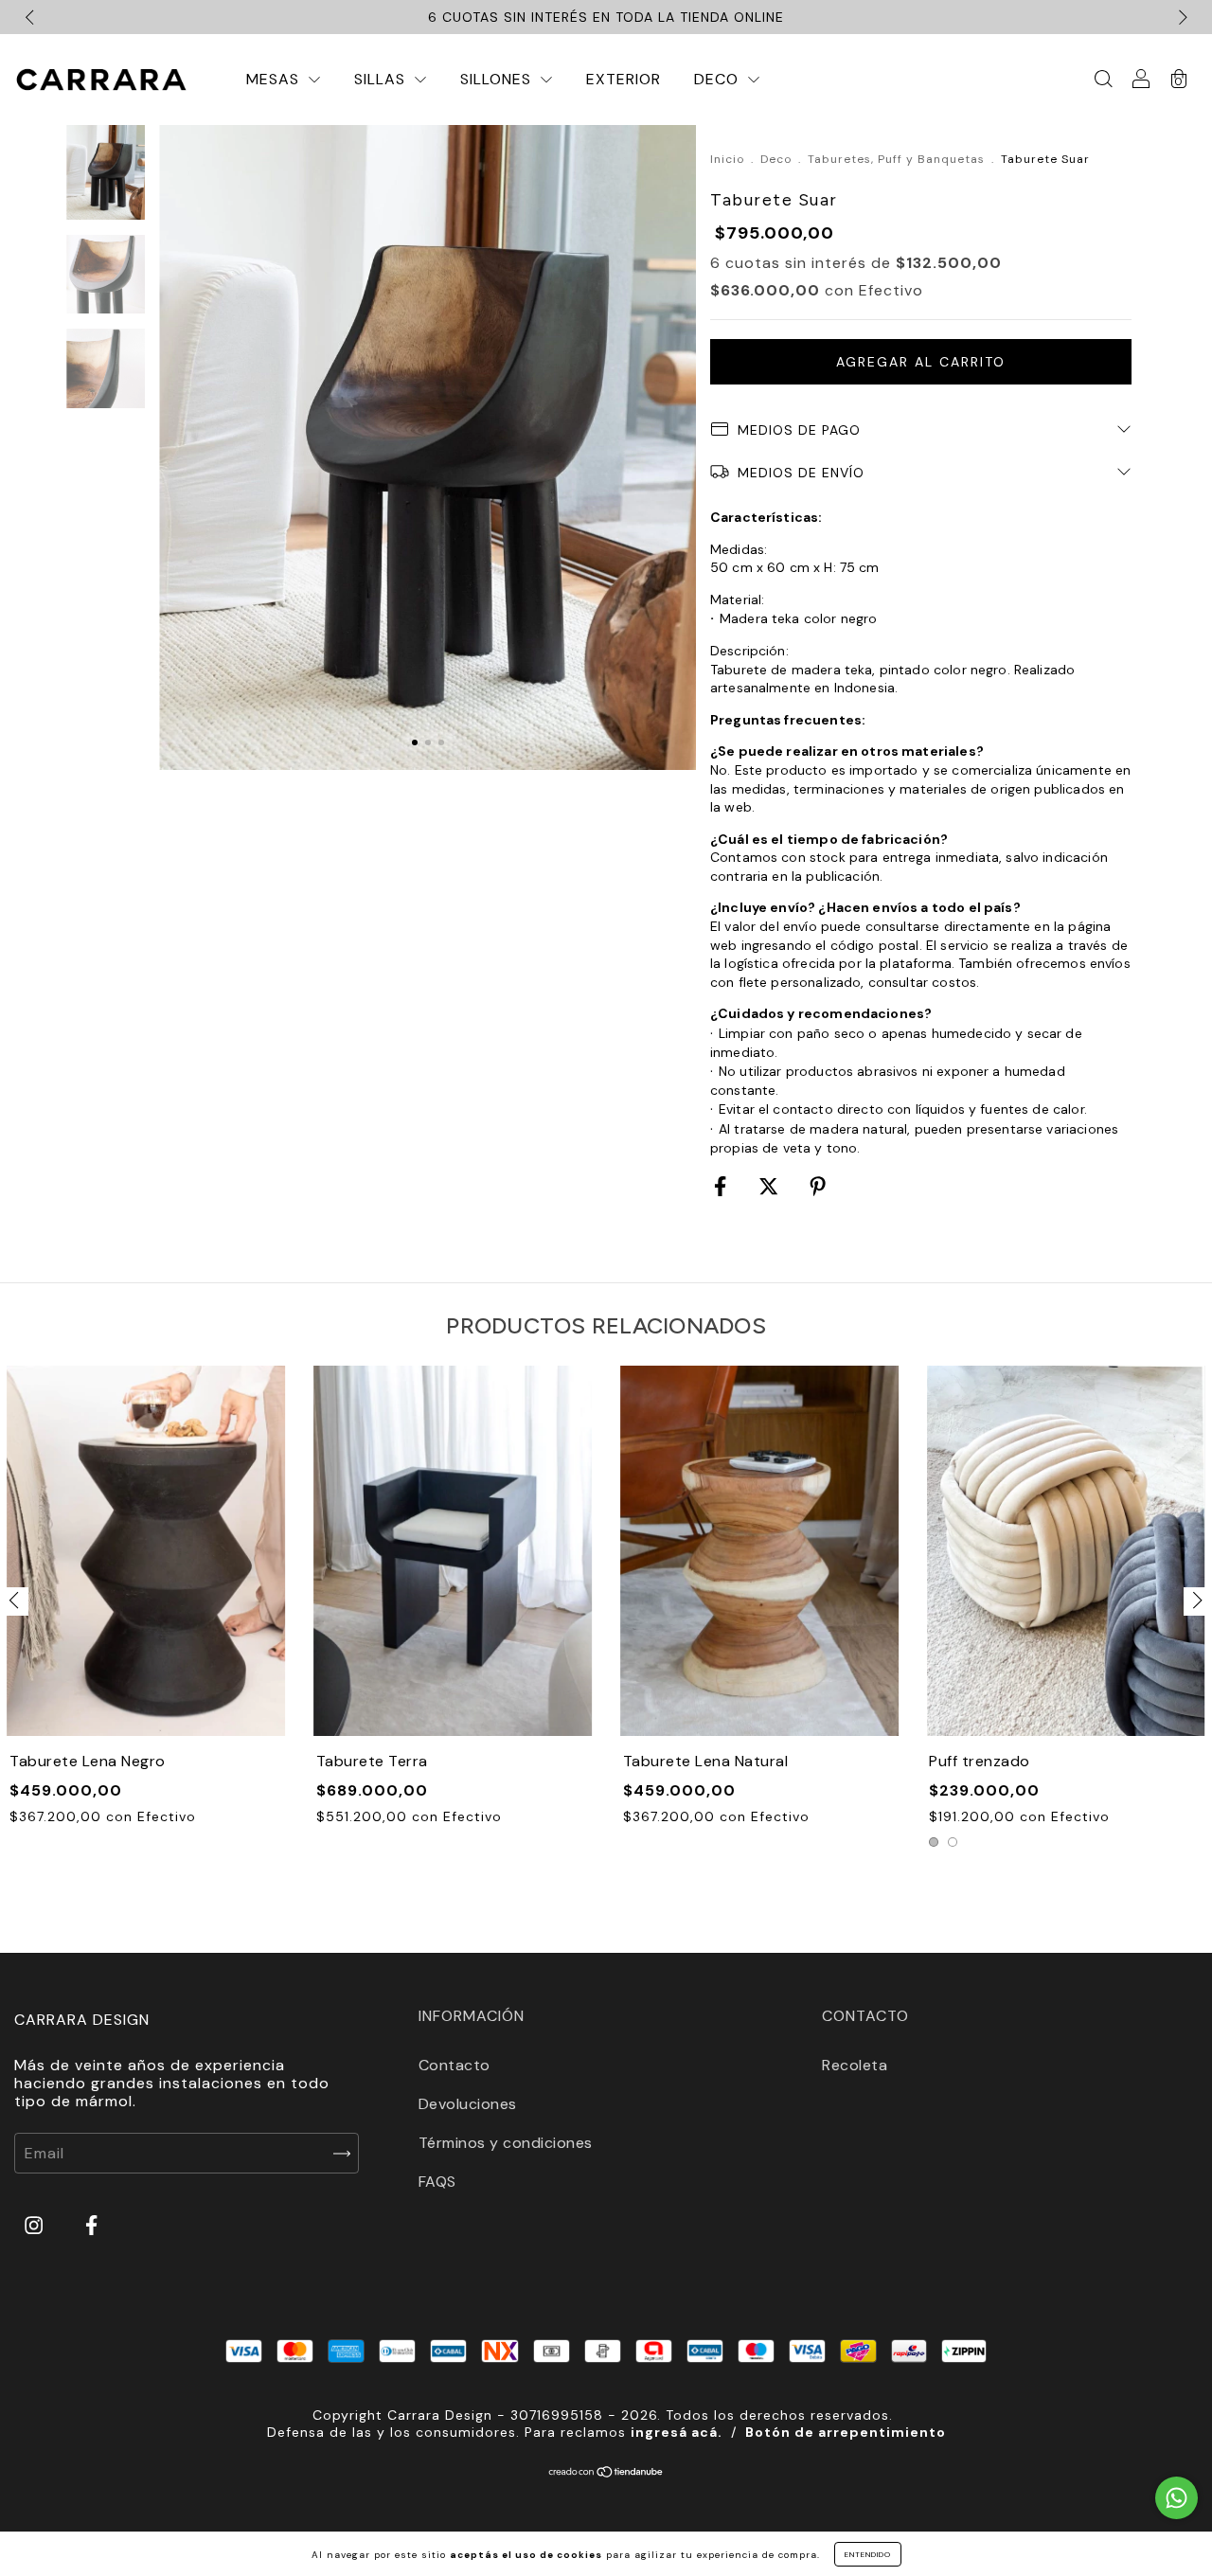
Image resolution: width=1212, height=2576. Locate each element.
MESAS (275, 79)
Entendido (868, 2554)
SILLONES (498, 79)
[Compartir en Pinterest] (818, 1187)
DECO (719, 79)
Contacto (454, 2065)
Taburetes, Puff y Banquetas (896, 159)
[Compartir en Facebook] (722, 1187)
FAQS (437, 2182)
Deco (776, 159)
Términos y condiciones (506, 2143)
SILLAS (382, 79)
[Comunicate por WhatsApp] (1176, 2498)
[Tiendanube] (606, 2473)
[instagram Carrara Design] (36, 2226)
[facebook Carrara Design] (91, 2226)
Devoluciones (468, 2104)
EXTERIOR (624, 79)
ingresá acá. (677, 2432)
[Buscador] (1103, 80)
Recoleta (855, 2065)
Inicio (727, 159)
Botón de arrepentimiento (846, 2432)
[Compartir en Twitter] (771, 1187)
